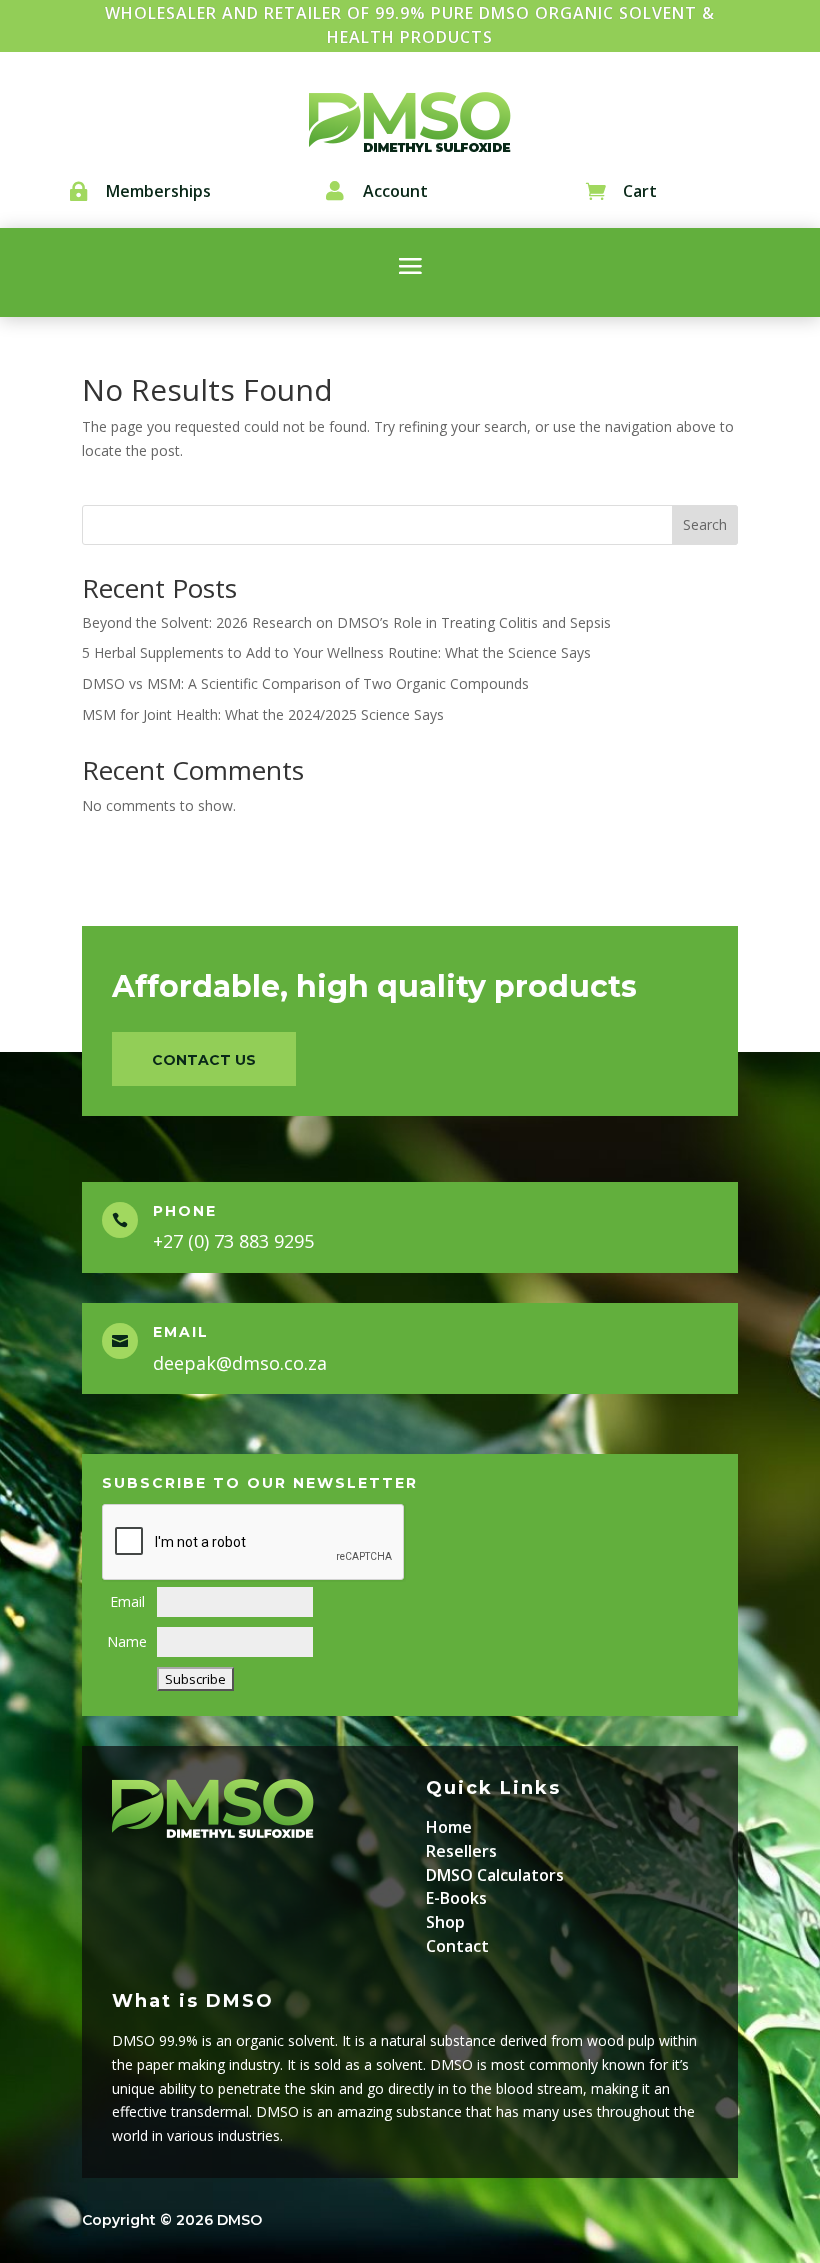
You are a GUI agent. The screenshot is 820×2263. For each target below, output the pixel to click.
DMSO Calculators (495, 1875)
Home (449, 1827)
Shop (445, 1922)
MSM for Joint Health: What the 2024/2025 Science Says (263, 714)
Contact (457, 1946)
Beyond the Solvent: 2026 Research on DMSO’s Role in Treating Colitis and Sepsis (346, 622)
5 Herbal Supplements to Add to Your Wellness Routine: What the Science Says (336, 652)
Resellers (461, 1851)
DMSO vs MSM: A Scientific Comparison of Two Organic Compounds (305, 683)
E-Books (456, 1898)
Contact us (204, 1060)
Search (705, 524)
